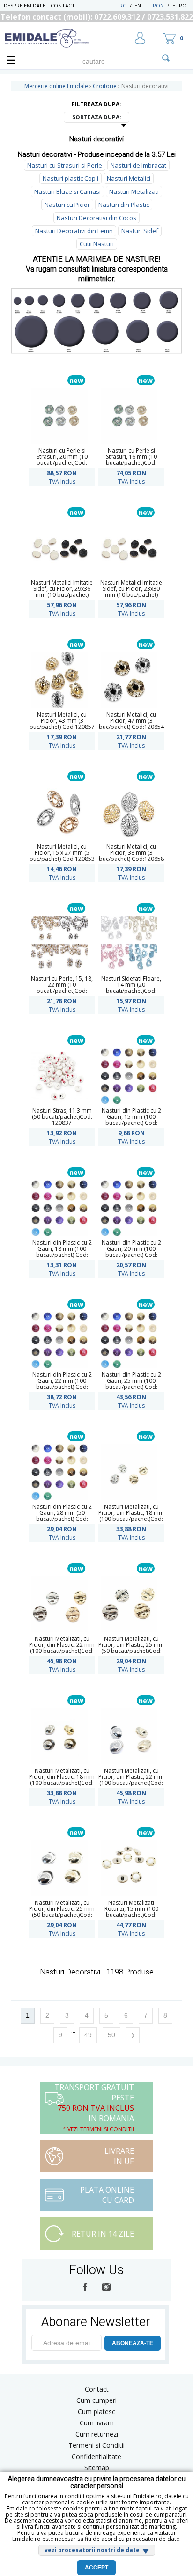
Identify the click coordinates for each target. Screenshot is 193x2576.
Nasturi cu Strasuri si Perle (65, 165)
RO (123, 5)
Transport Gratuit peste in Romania (94, 2108)
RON (158, 5)
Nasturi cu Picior (67, 205)
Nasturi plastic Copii (71, 178)
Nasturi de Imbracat (138, 165)
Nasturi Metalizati (134, 191)
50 (111, 2035)
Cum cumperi (96, 2400)
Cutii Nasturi (97, 244)
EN (143, 5)
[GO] (166, 58)
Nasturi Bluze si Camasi (67, 191)
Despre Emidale (25, 5)
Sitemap (97, 2468)
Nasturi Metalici (129, 178)
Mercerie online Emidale (56, 86)
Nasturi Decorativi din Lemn (74, 231)
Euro (179, 5)
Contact (63, 5)
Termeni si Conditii (96, 2445)
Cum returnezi (97, 2434)
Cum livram (97, 2423)
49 (88, 2035)
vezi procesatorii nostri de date (92, 2550)
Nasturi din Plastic (124, 205)
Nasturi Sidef (140, 231)
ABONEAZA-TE (133, 2343)
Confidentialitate (96, 2456)
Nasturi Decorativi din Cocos (96, 218)
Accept (96, 2568)
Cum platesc (96, 2411)
